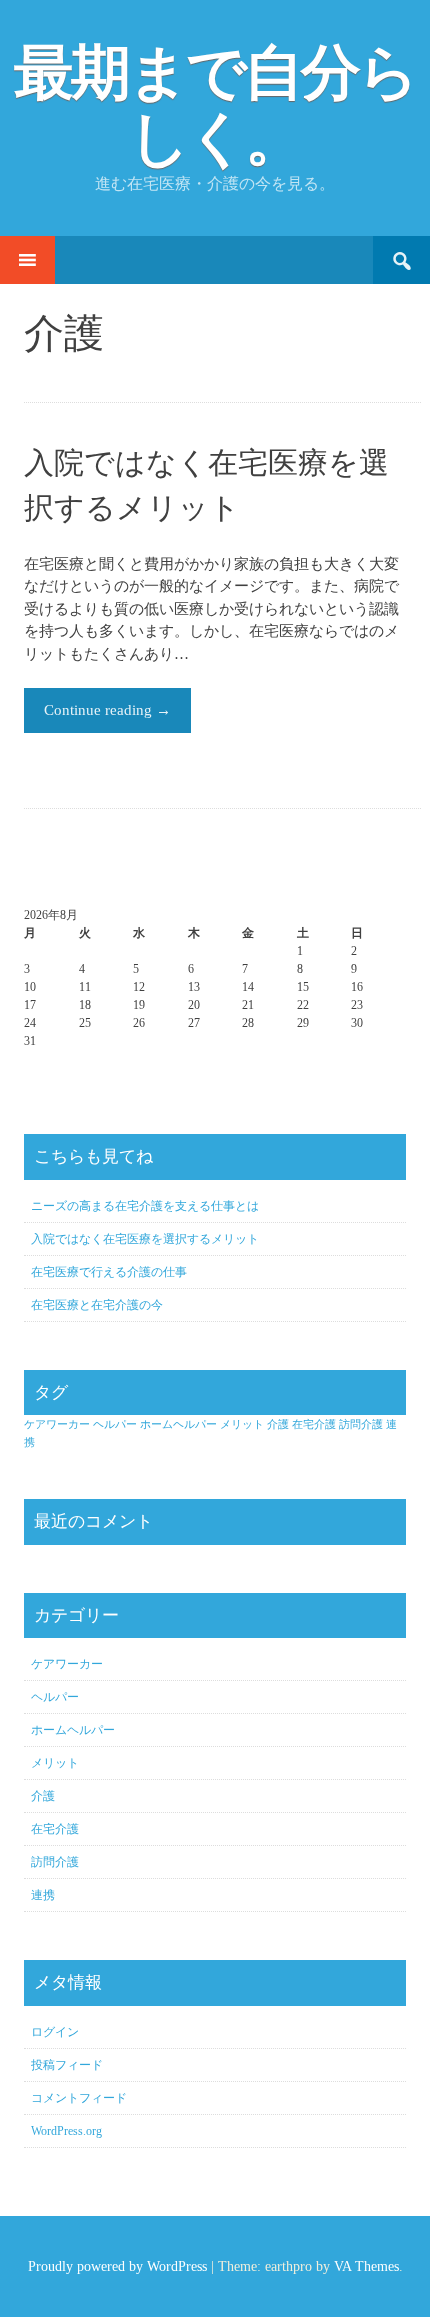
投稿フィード (67, 2065)
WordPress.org (66, 2131)
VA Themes (366, 2266)
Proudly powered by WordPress (117, 2266)
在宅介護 (314, 1424)
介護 (278, 1424)
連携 (43, 1895)
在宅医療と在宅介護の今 (97, 1305)
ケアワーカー (57, 1424)
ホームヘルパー (178, 1424)
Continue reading (107, 710)
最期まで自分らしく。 (215, 106)
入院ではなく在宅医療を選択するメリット (145, 1239)
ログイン (55, 2032)
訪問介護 (361, 1424)
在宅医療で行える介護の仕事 (109, 1272)
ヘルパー (115, 1424)
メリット (242, 1424)
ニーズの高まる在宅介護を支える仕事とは (145, 1206)
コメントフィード (79, 2098)
